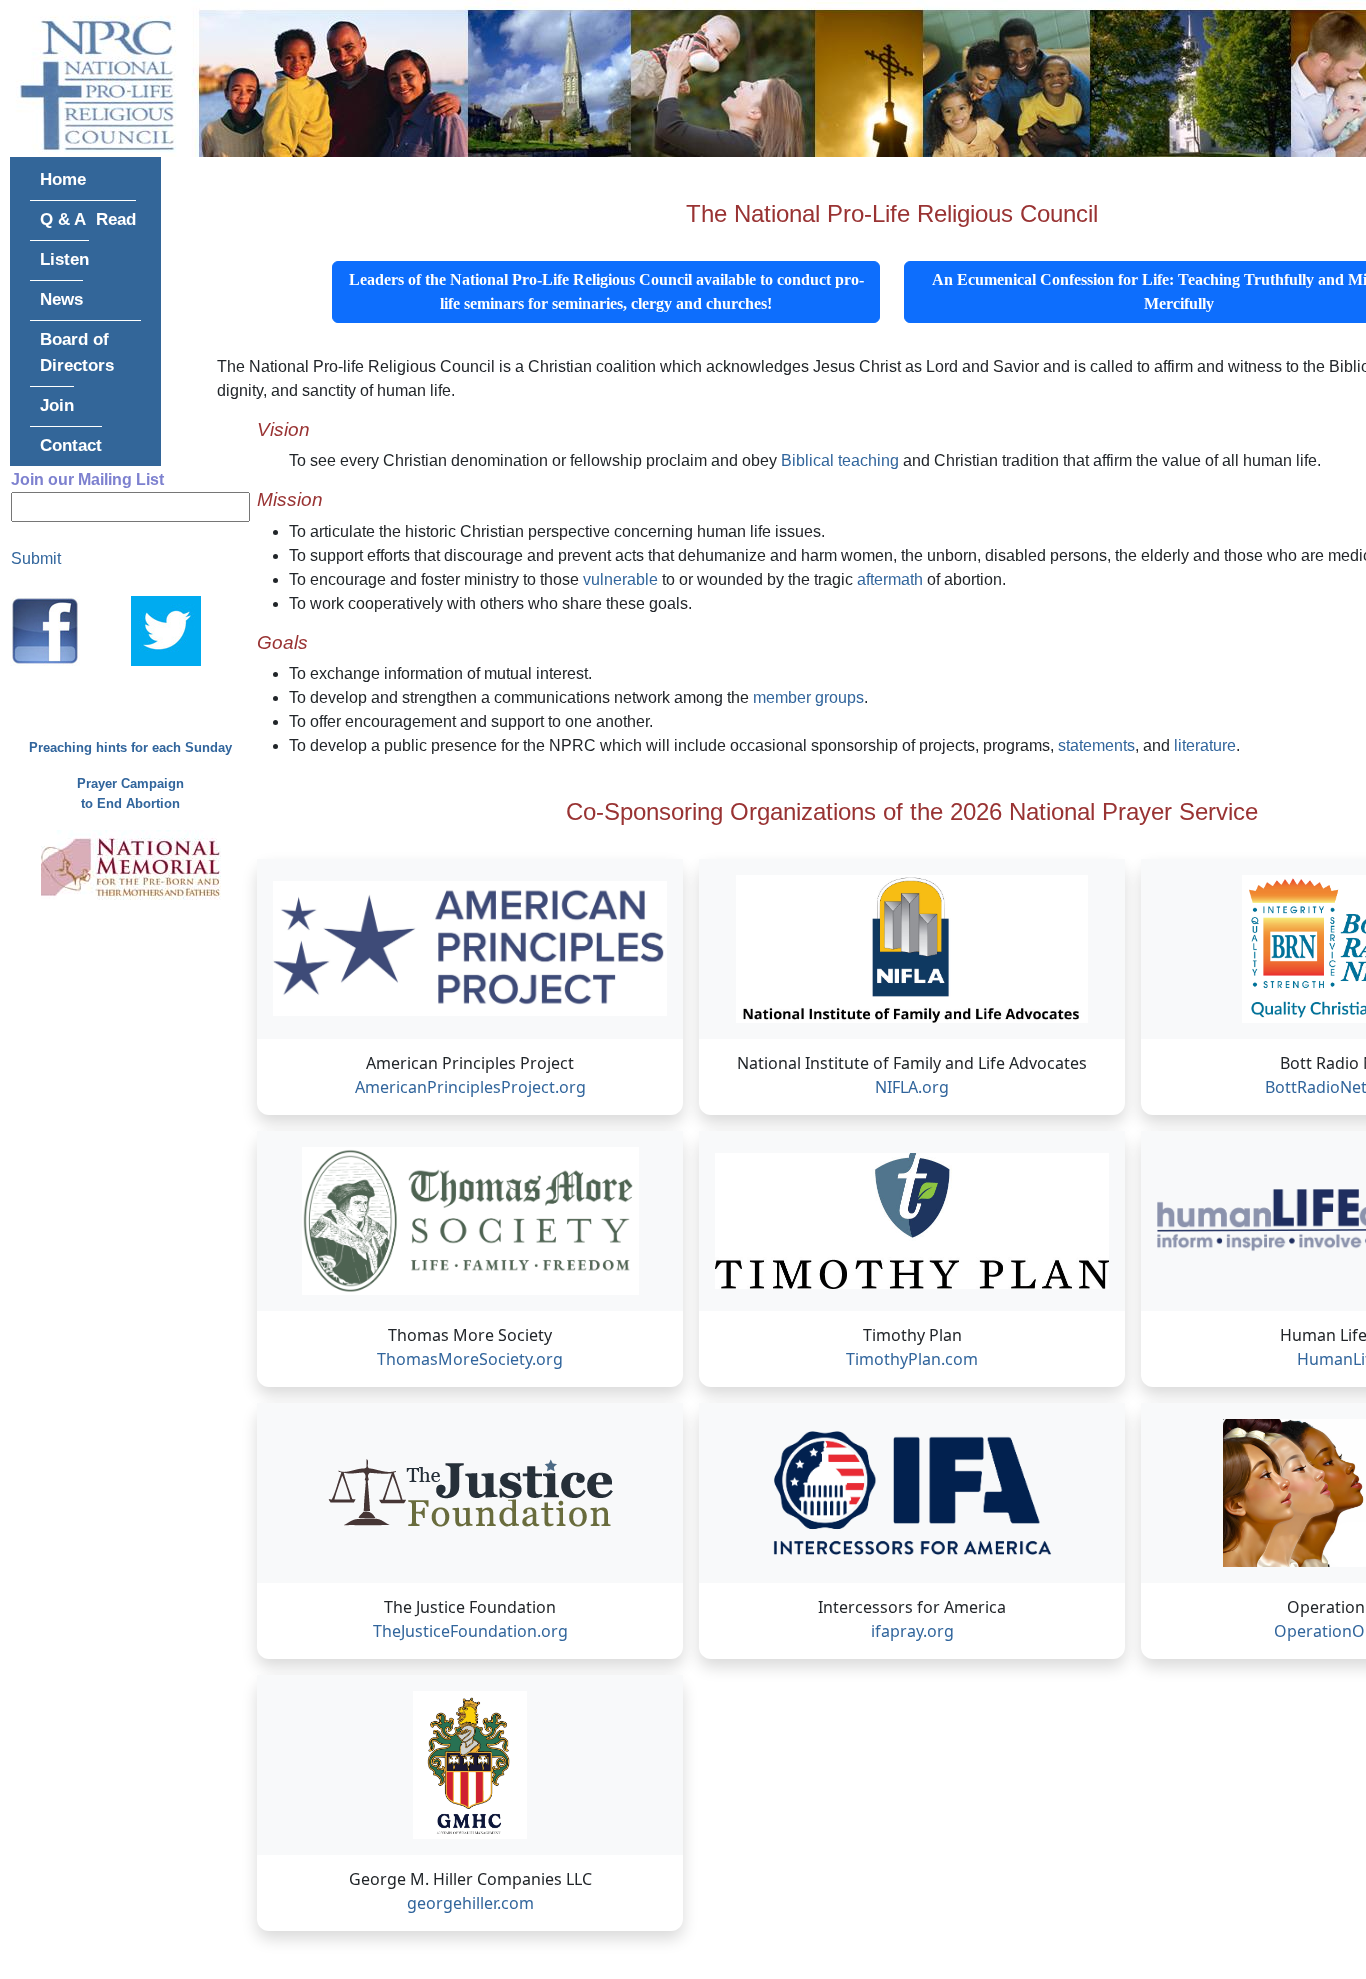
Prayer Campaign (130, 783)
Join (57, 405)
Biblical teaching (840, 460)
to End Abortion (130, 803)
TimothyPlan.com (912, 1359)
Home (63, 179)
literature (1205, 745)
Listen (64, 259)
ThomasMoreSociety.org (470, 1359)
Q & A (63, 219)
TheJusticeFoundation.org (470, 1631)
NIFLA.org (912, 1087)
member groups (808, 697)
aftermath (892, 579)
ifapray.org (912, 1631)
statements (1096, 745)
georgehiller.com (470, 1903)
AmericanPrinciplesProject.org (470, 1087)
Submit (36, 558)
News (61, 299)
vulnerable (620, 579)
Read (116, 219)
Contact (71, 445)
